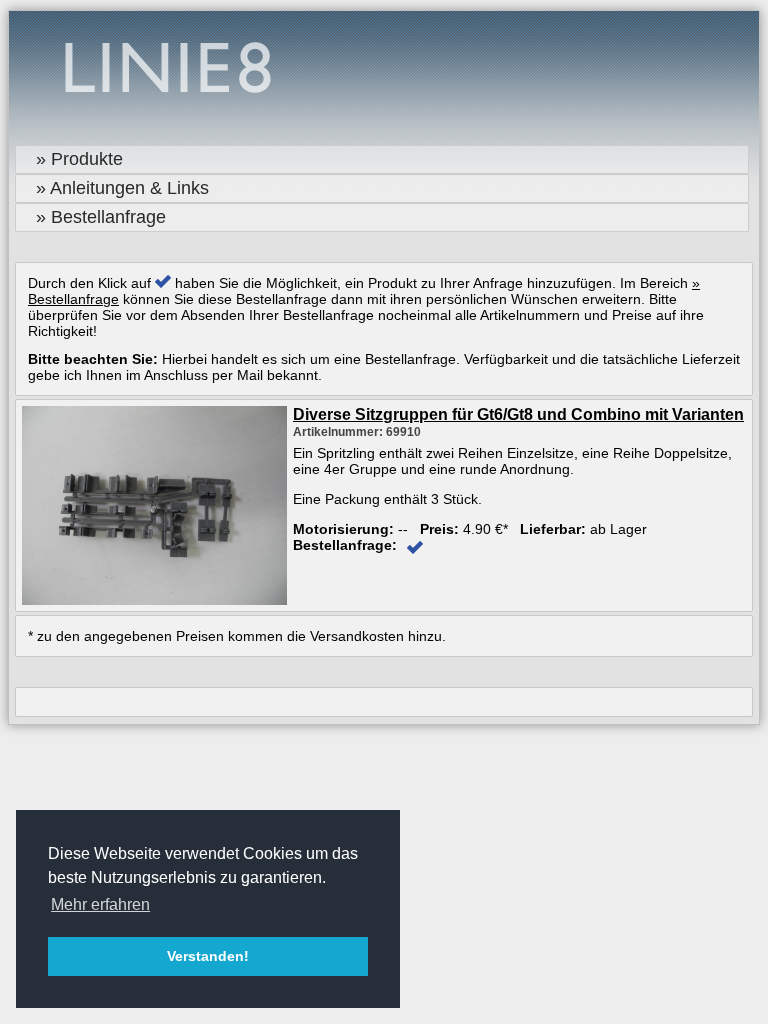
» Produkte (79, 159)
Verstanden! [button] (208, 956)
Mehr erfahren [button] (100, 904)
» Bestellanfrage (101, 217)
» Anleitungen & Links (122, 188)
